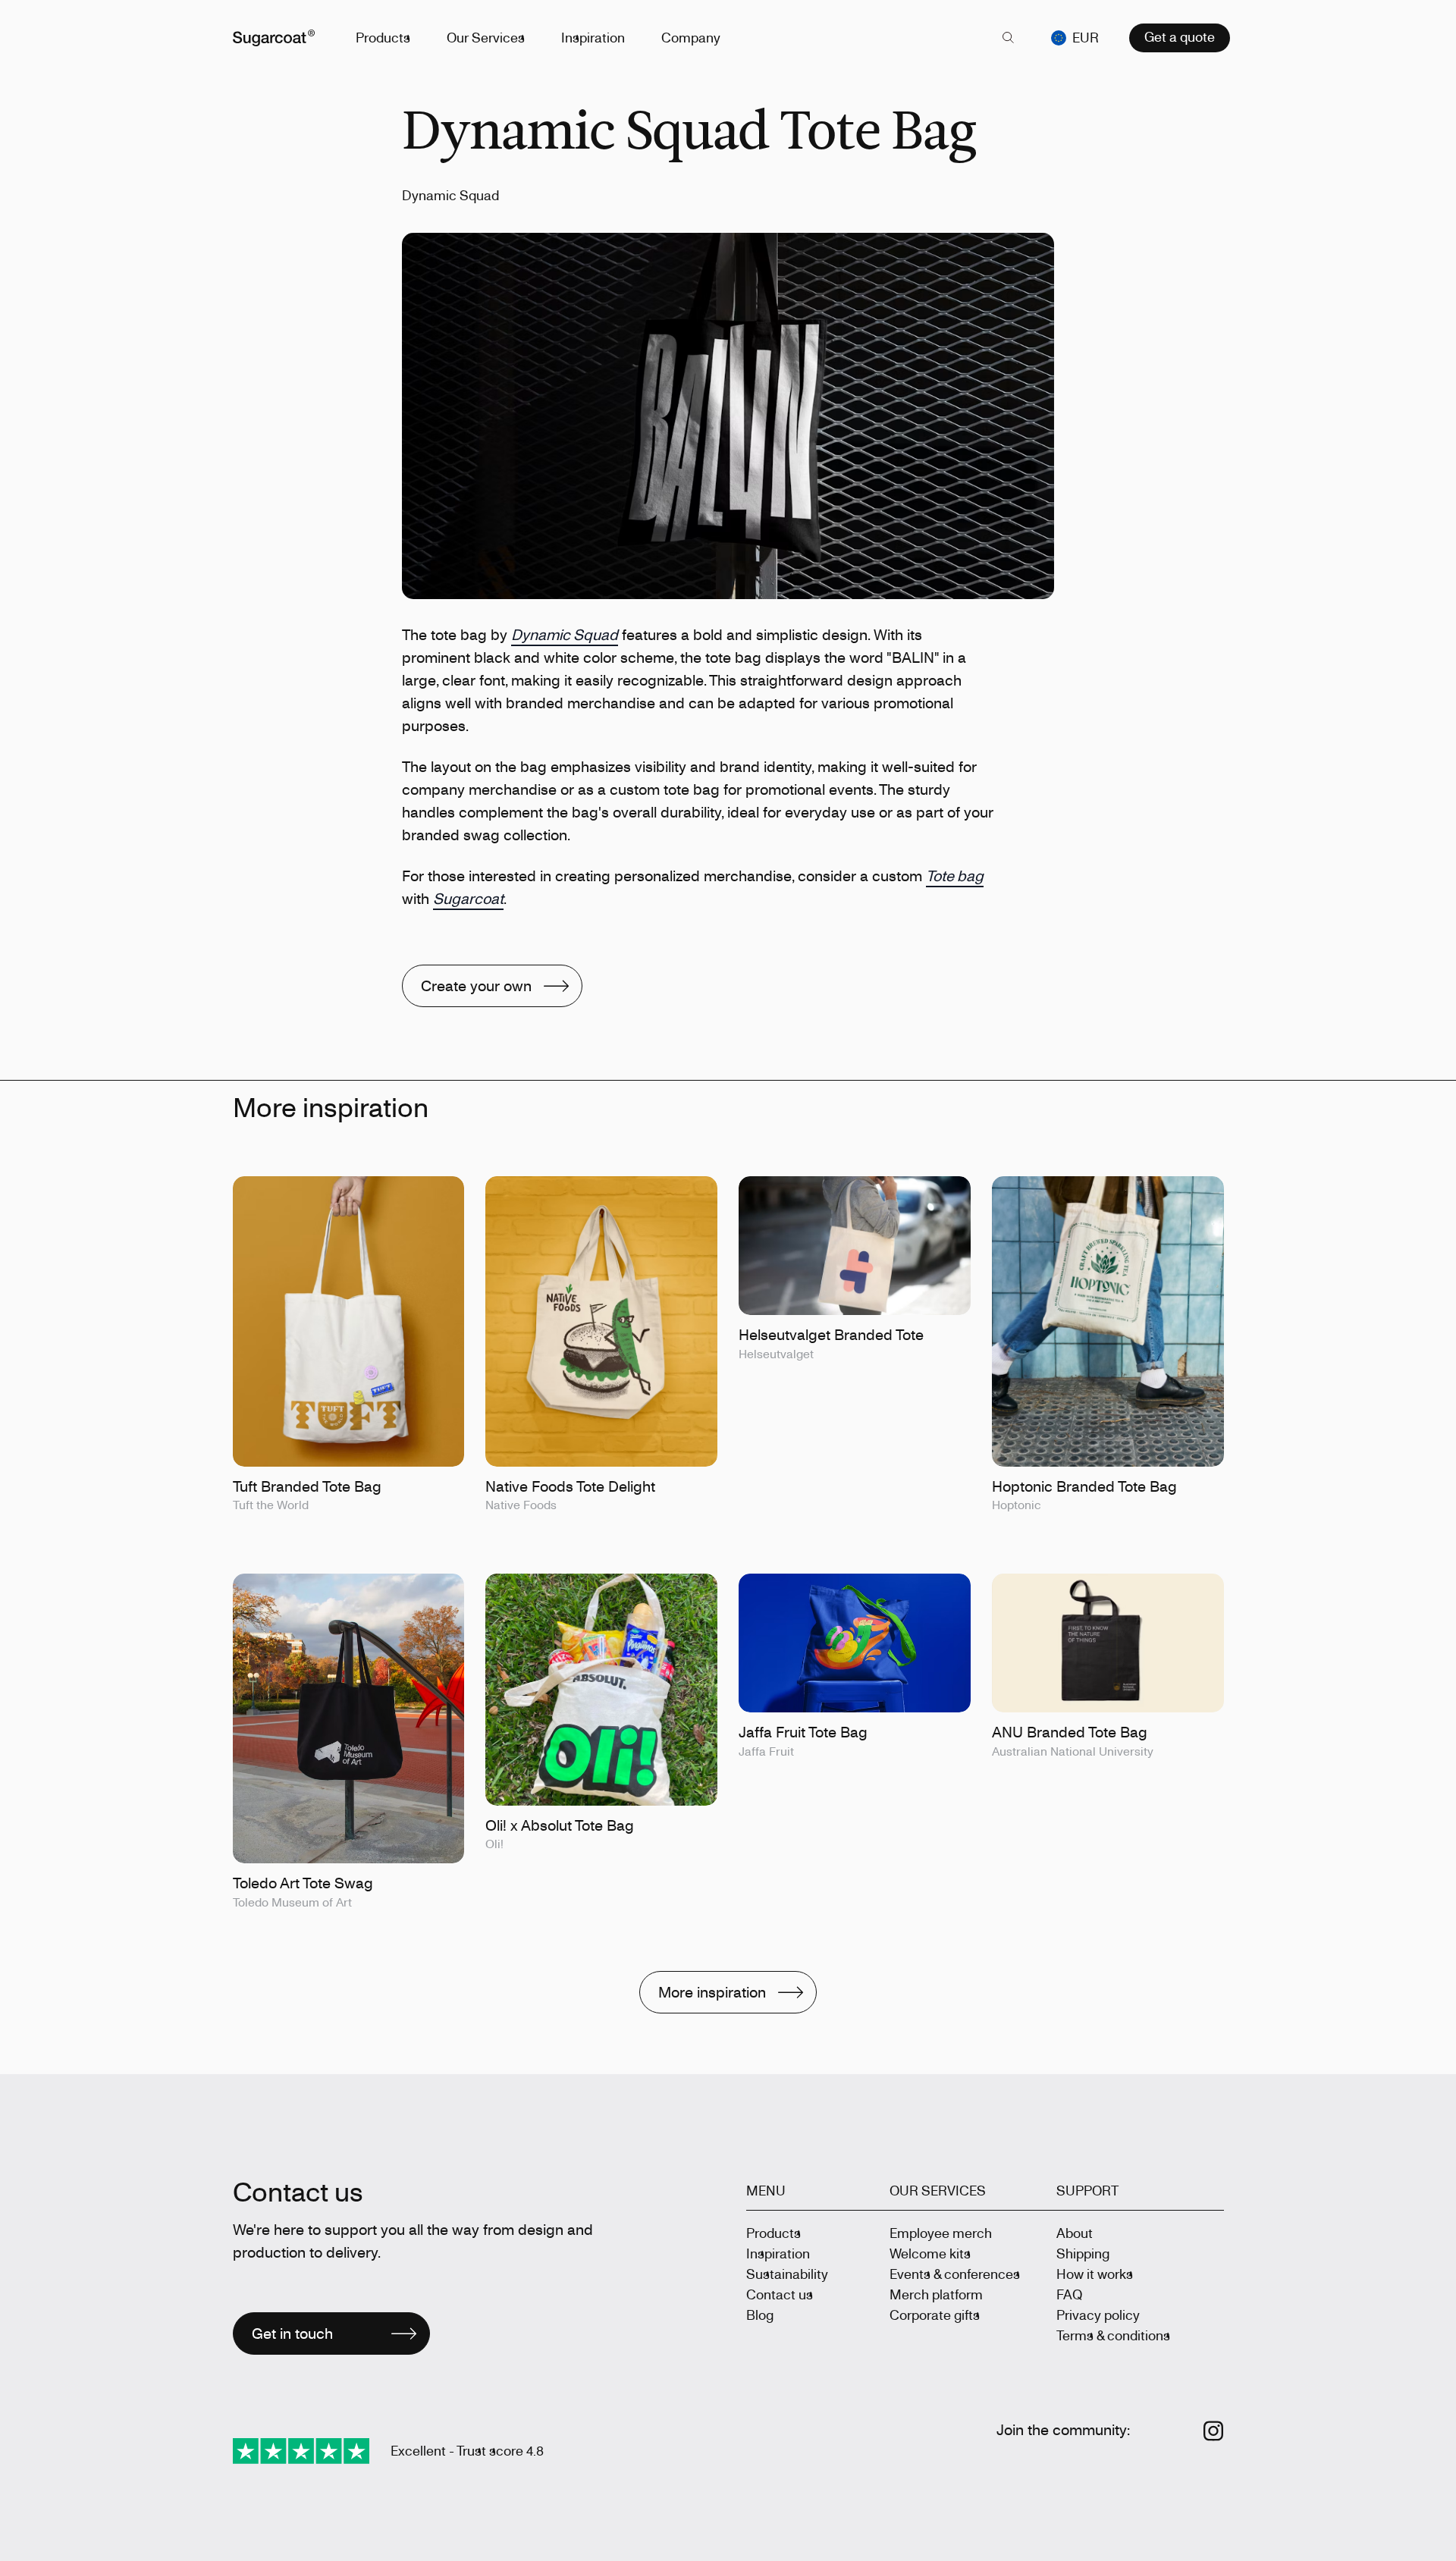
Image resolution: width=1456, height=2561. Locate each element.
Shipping (1083, 2253)
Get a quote (1180, 36)
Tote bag (955, 876)
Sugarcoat (468, 898)
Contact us (780, 2294)
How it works (1095, 2274)
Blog (760, 2315)
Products (383, 37)
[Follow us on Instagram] (1214, 2431)
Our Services (486, 37)
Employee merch (941, 2233)
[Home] (274, 38)
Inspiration (593, 37)
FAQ (1069, 2294)
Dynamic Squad (565, 634)
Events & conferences (955, 2274)
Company (691, 37)
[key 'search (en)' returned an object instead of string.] (1009, 38)
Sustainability (787, 2274)
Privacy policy (1098, 2315)
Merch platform (936, 2294)
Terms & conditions (1113, 2335)
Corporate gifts (935, 2315)
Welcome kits (930, 2253)
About (1075, 2233)
